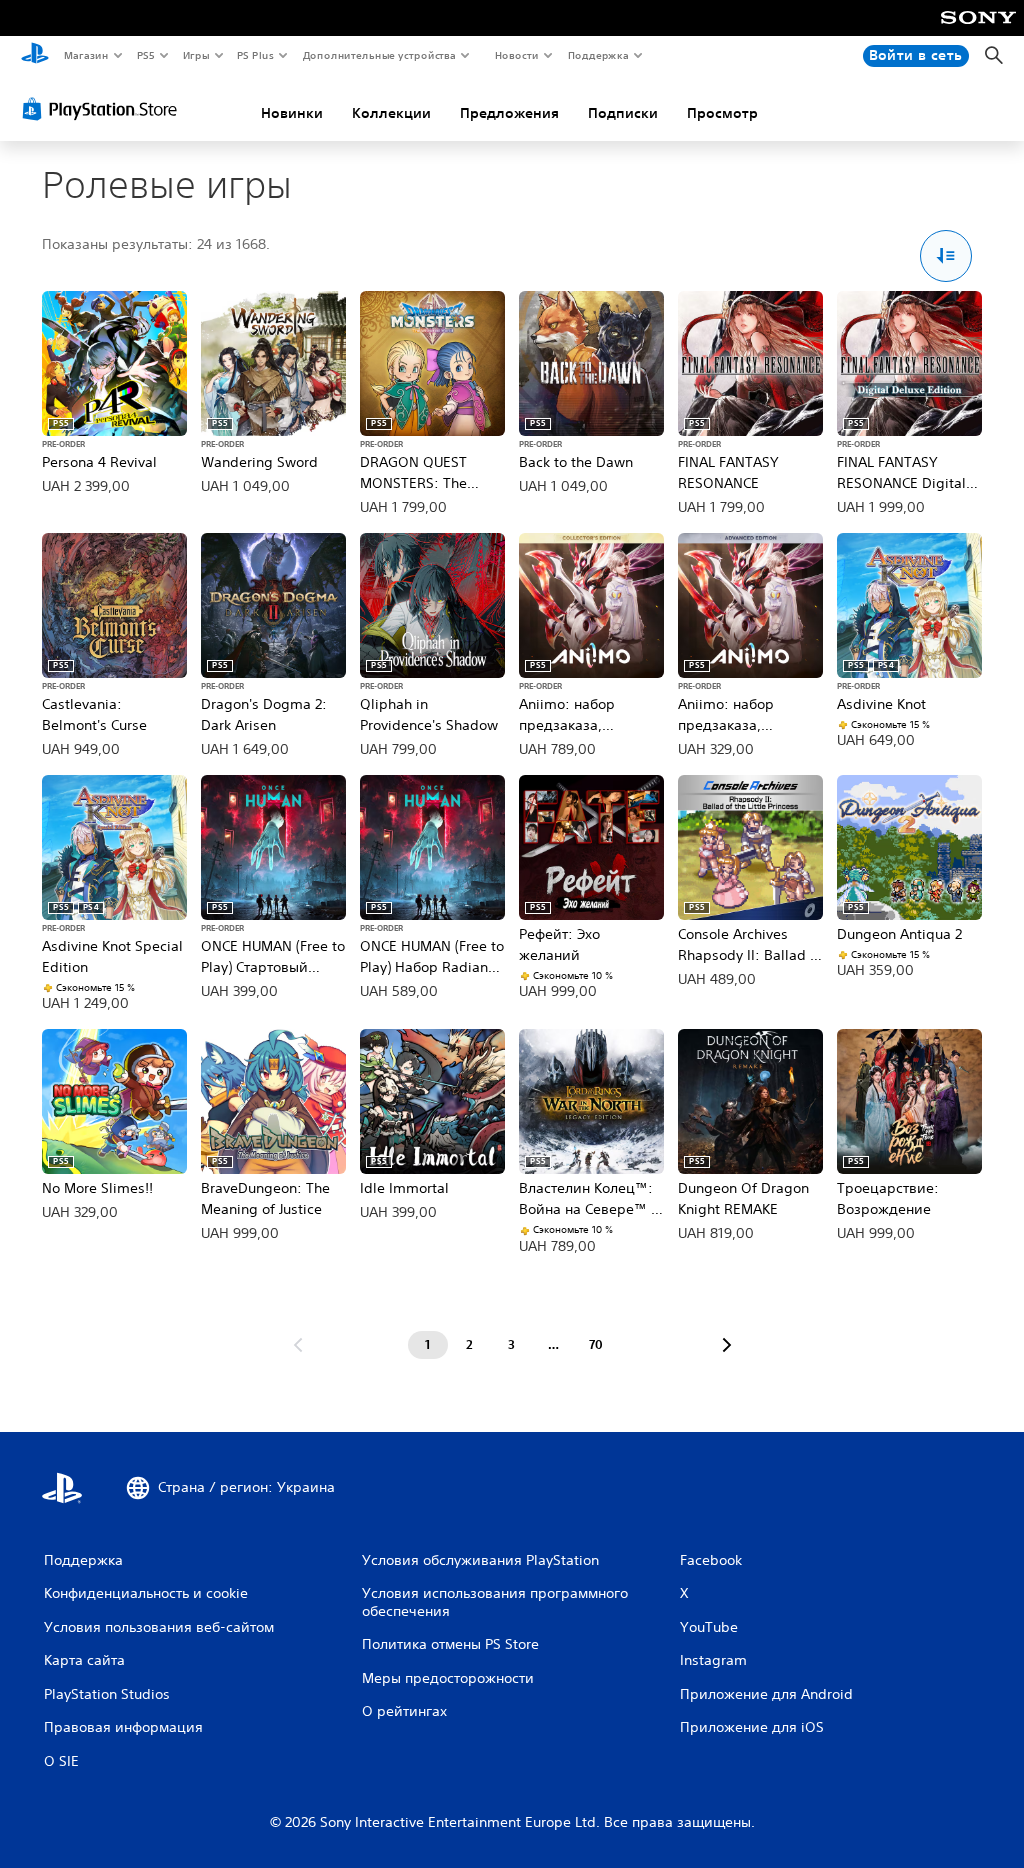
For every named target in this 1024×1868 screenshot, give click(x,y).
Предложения (509, 113)
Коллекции (391, 113)
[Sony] (978, 31)
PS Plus (256, 55)
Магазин (85, 55)
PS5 (146, 55)
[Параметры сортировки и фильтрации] (946, 256)
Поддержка (597, 55)
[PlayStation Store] (104, 109)
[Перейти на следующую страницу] (727, 1345)
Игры (195, 55)
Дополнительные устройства (380, 55)
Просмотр (722, 113)
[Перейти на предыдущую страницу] (298, 1345)
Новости (517, 55)
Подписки (623, 113)
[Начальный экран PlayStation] (35, 56)
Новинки (292, 113)
